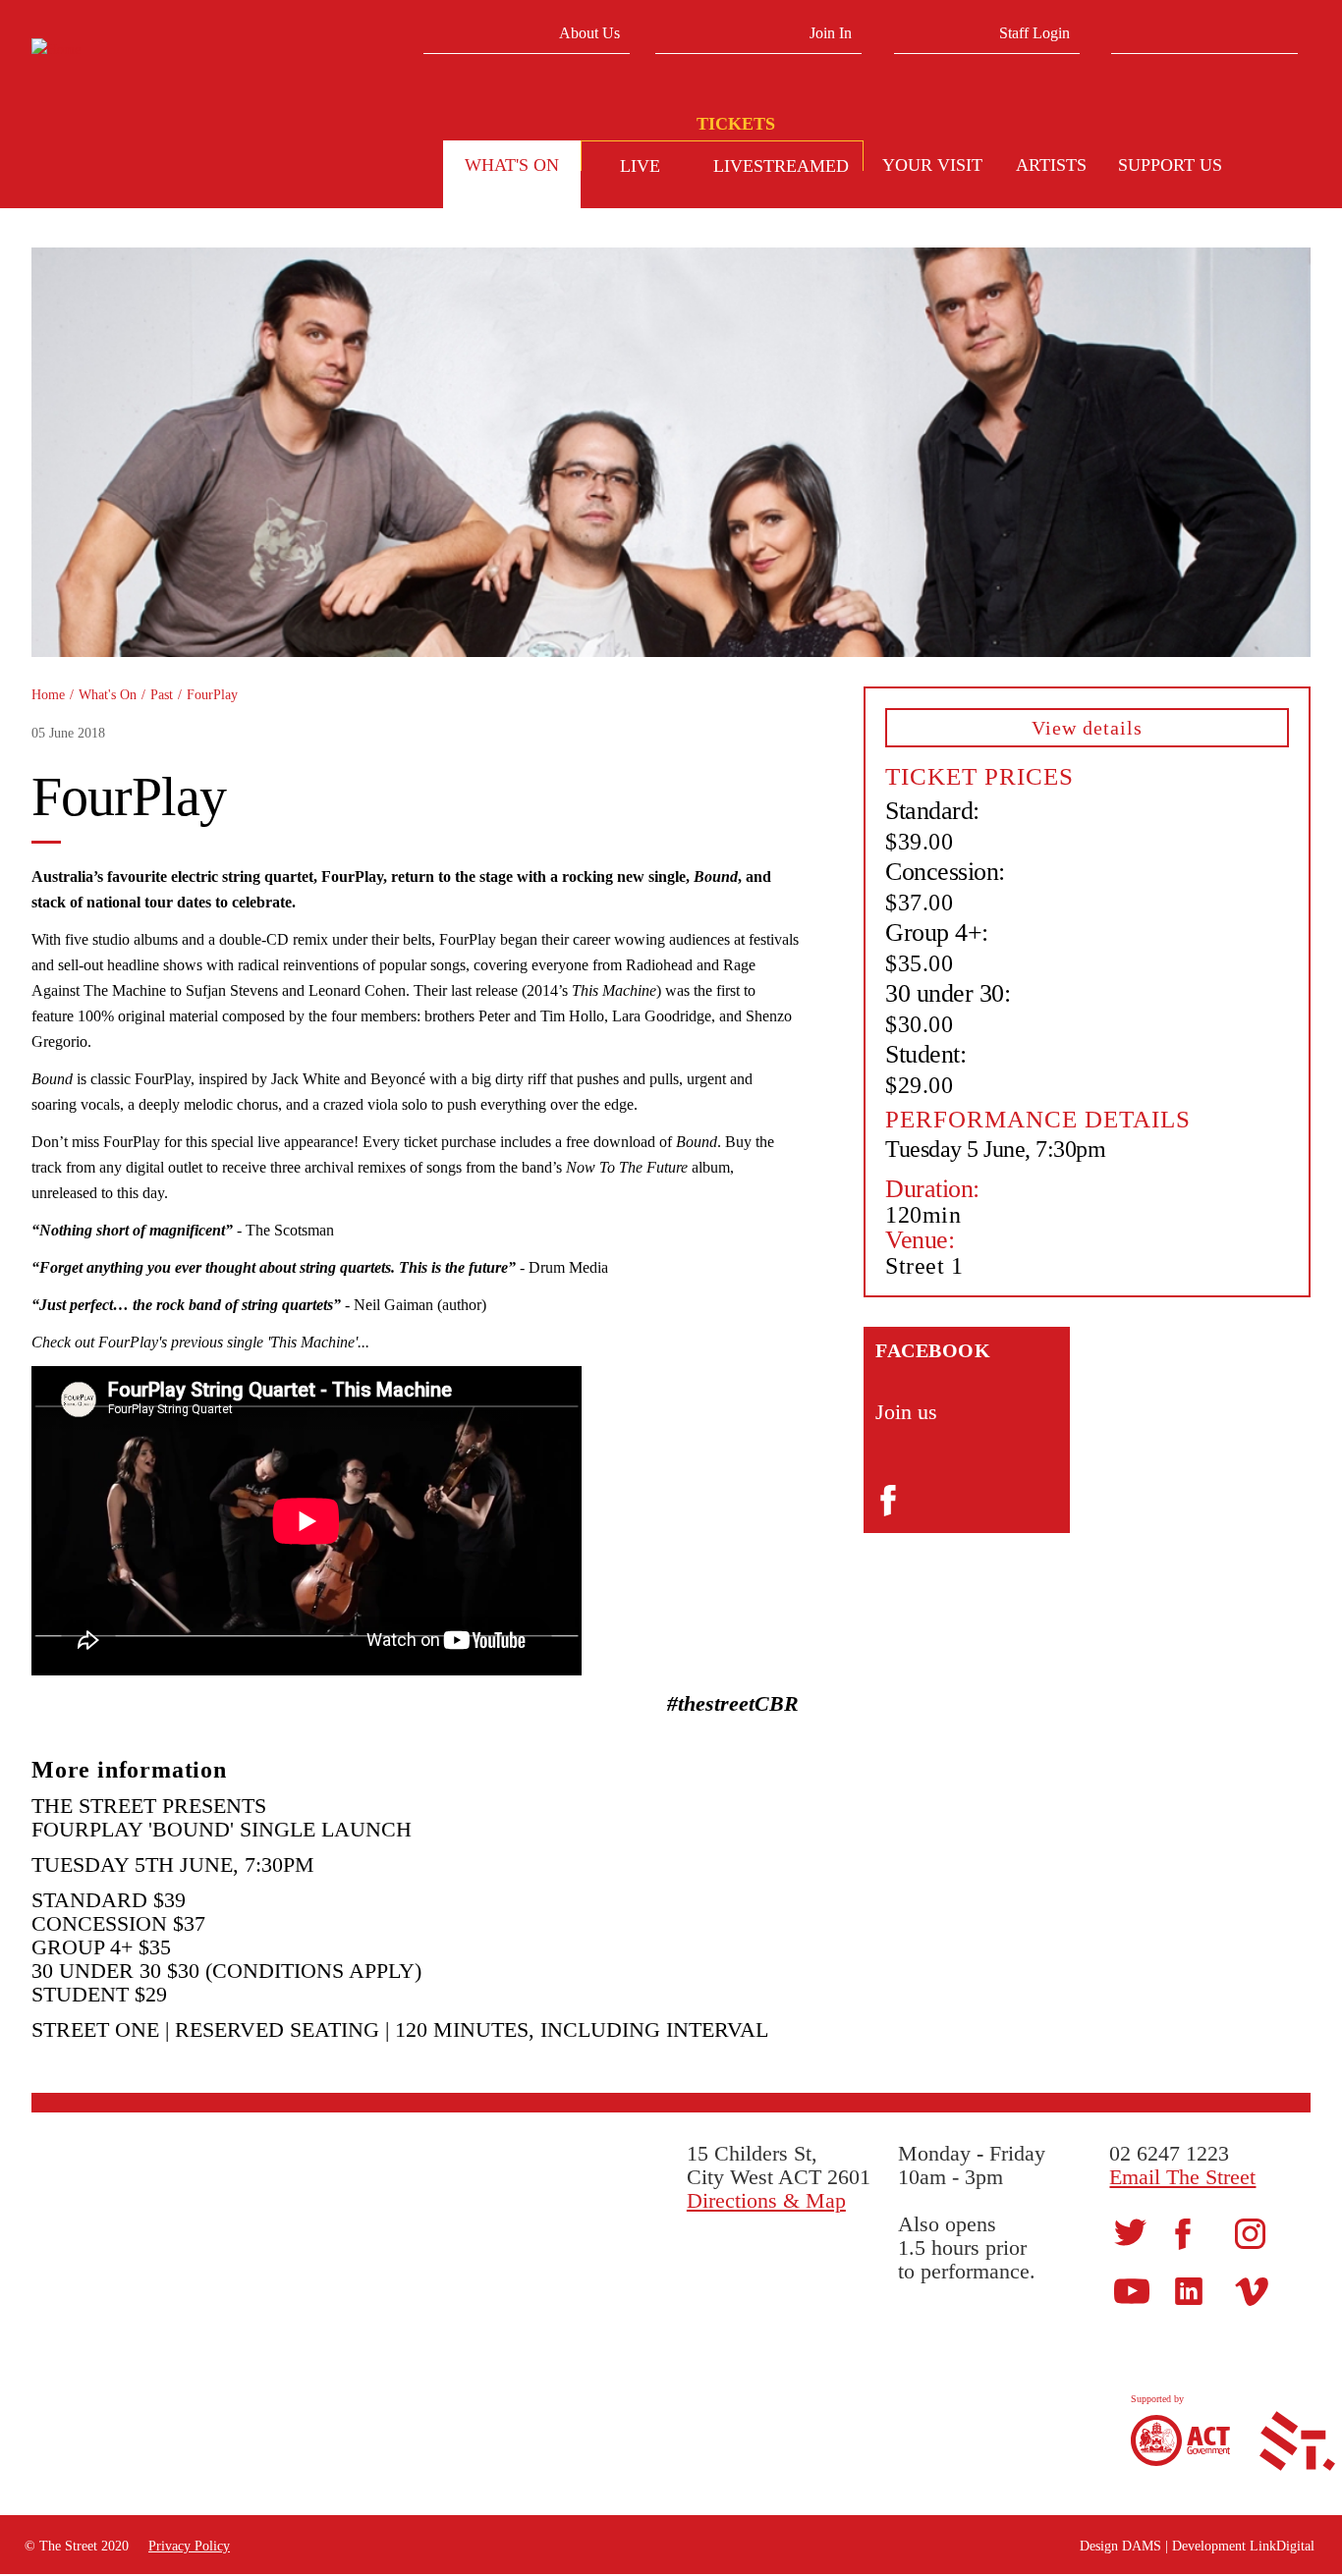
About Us (589, 33)
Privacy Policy (189, 2546)
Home (48, 695)
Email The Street (1182, 2177)
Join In (831, 33)
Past (162, 695)
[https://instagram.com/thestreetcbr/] (1250, 2232)
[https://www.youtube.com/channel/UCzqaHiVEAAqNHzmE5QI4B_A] (1132, 2291)
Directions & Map (766, 2200)
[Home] (180, 50)
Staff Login (1034, 33)
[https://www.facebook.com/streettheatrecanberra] (1183, 2233)
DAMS (1142, 2546)
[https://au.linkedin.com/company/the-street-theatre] (1189, 2291)
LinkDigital (1282, 2546)
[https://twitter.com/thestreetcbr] (1130, 2232)
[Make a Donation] (1273, 168)
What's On (108, 695)
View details (1087, 728)
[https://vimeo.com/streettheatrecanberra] (1252, 2291)
